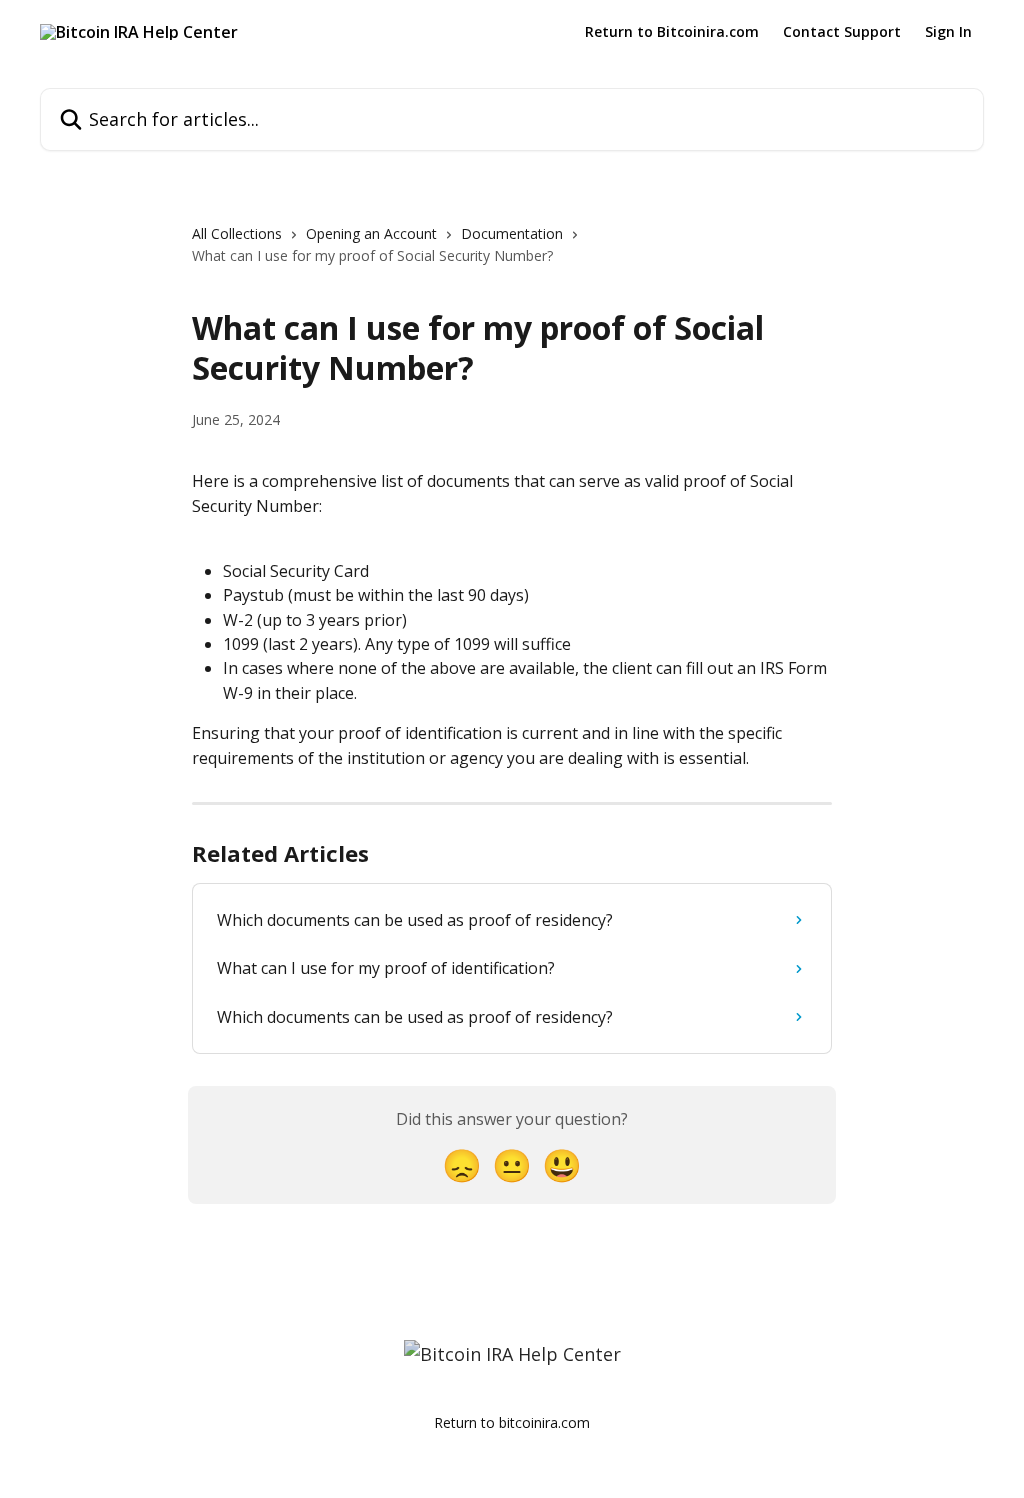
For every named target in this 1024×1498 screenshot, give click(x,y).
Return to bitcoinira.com (512, 1422)
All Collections (237, 233)
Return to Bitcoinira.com (672, 32)
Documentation (512, 233)
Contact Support (842, 32)
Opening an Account (371, 233)
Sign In (948, 32)
